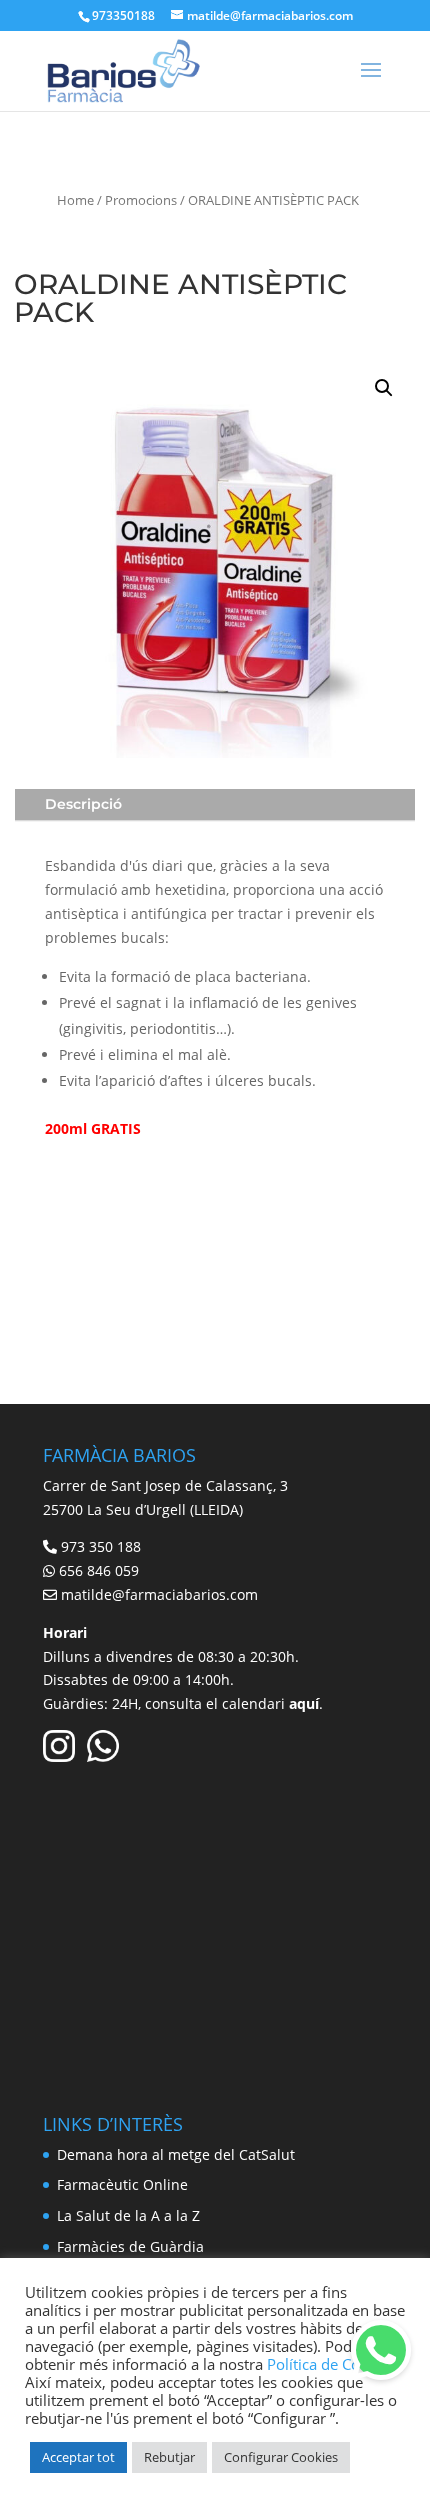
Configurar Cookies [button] (281, 2457)
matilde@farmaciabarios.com (159, 1594)
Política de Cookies (331, 2364)
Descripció (83, 804)
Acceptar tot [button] (78, 2457)
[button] (384, 388)
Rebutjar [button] (169, 2457)
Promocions (141, 200)
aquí (304, 1703)
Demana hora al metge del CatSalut (176, 2154)
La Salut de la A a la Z (128, 2215)
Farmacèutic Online (122, 2184)
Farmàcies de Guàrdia (130, 2246)
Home (75, 200)
